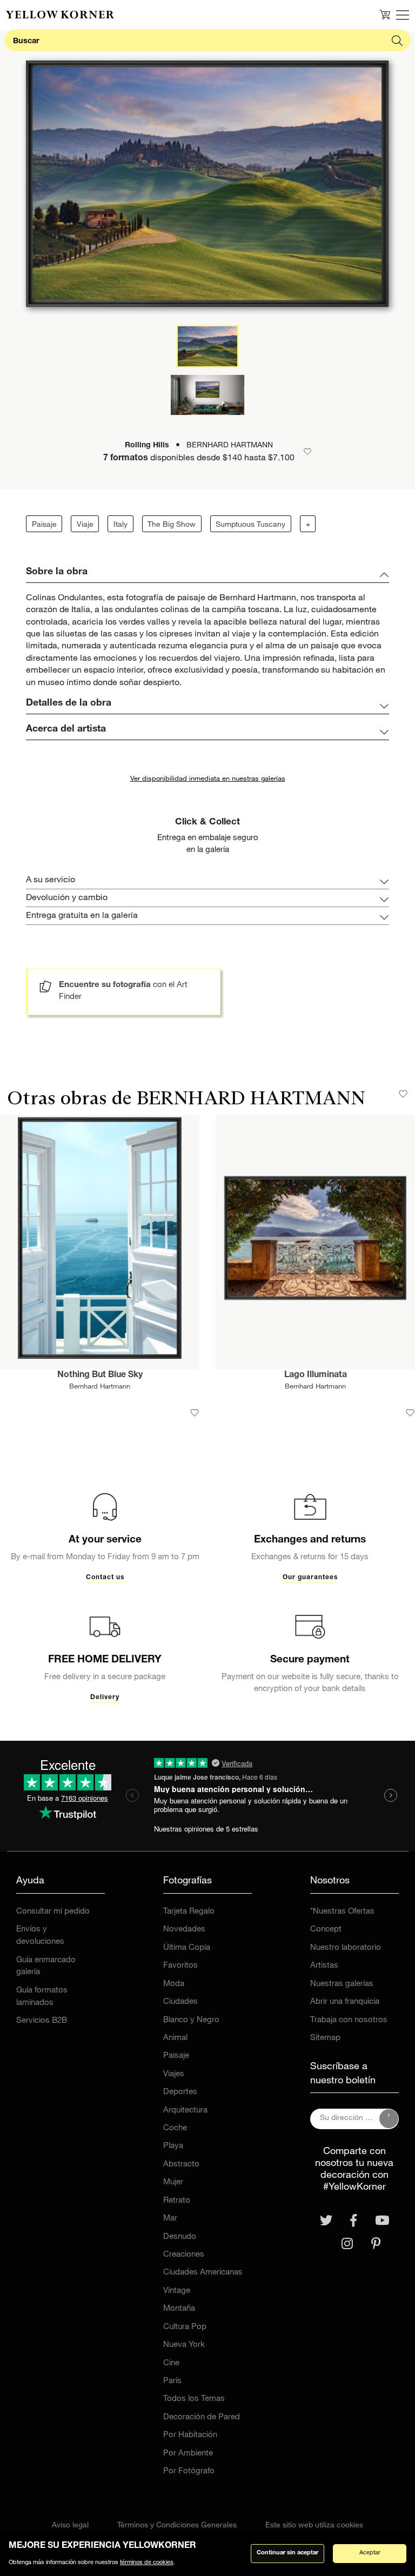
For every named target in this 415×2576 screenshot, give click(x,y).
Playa (173, 2146)
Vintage (177, 2291)
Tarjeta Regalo (189, 1912)
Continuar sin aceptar (287, 2553)
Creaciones (184, 2255)
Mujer (173, 2182)
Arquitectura (185, 2111)
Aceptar (370, 2553)
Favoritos (180, 1966)
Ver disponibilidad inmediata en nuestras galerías (208, 779)
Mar (170, 2219)
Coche (175, 2128)
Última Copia (187, 1948)
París (172, 2381)
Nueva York (184, 2345)
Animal (175, 2038)
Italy (121, 525)
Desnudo (180, 2237)
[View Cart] (385, 15)
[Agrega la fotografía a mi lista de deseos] (195, 1413)
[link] (60, 15)
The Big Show (172, 525)
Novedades (184, 1930)
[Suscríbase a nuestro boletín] (389, 2119)
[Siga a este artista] (403, 1094)
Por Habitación (190, 2435)
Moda (174, 1984)
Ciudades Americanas (203, 2273)
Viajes (174, 2074)
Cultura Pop (185, 2327)
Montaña (179, 2309)
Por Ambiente (188, 2454)
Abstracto (181, 2165)
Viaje (85, 525)
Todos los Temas (194, 2399)
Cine (171, 2363)
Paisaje (44, 525)
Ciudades (180, 2002)
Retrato (177, 2201)
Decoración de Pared (202, 2417)
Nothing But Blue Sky (100, 1376)
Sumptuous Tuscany (250, 525)
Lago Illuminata (316, 1376)
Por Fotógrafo (189, 2471)
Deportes (180, 2092)
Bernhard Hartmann (100, 1387)
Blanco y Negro (191, 2020)
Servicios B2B (42, 2021)
